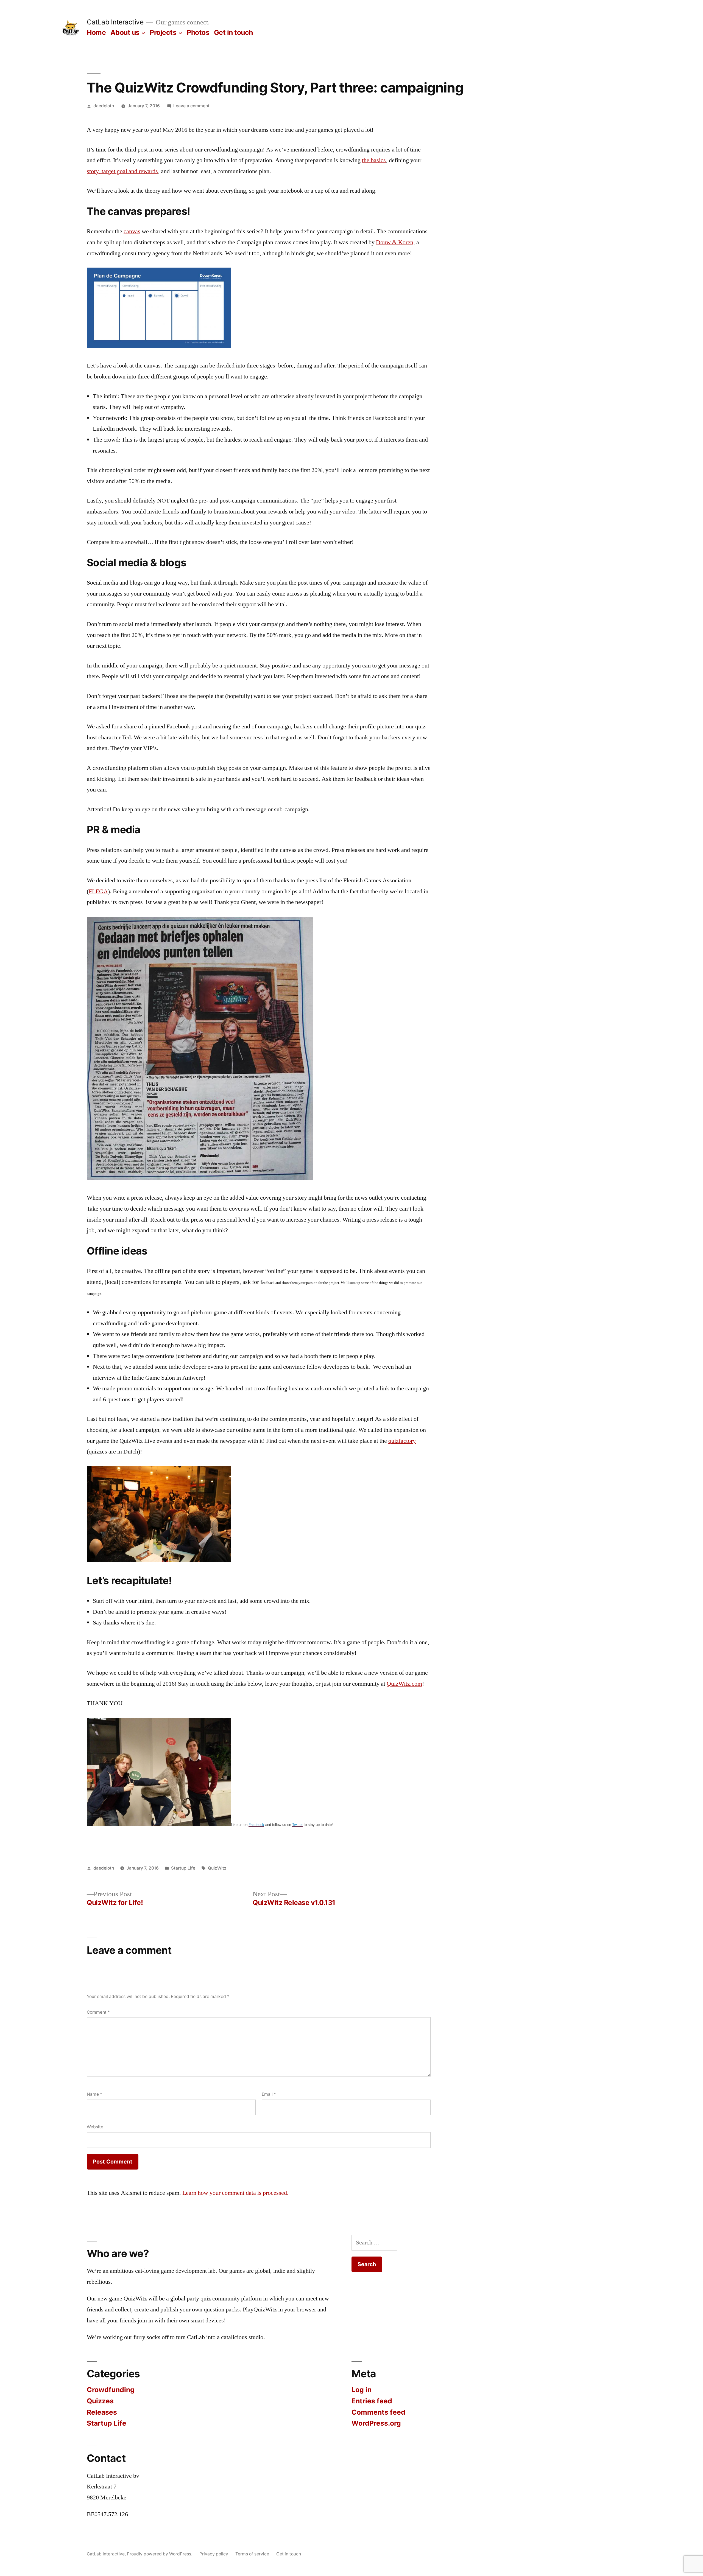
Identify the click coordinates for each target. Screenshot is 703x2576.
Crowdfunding (111, 2390)
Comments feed (378, 2412)
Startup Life (183, 1868)
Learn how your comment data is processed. (235, 2193)
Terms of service (252, 2554)
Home (96, 32)
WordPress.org (376, 2423)
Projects (163, 32)
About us (125, 32)
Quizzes (100, 2401)
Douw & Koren (395, 242)
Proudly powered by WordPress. (160, 2554)
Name (94, 2094)
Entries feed (372, 2401)
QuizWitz (217, 1868)
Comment (98, 2012)
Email (269, 2094)
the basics (374, 160)
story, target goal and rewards (122, 171)
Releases (102, 2412)
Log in (362, 2390)
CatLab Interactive (115, 22)
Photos (198, 32)
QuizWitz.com (404, 1684)
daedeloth (104, 106)
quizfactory (402, 1441)
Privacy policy (214, 2554)
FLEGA (98, 891)
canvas (132, 231)
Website (95, 2127)
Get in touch (233, 32)
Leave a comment (191, 106)
